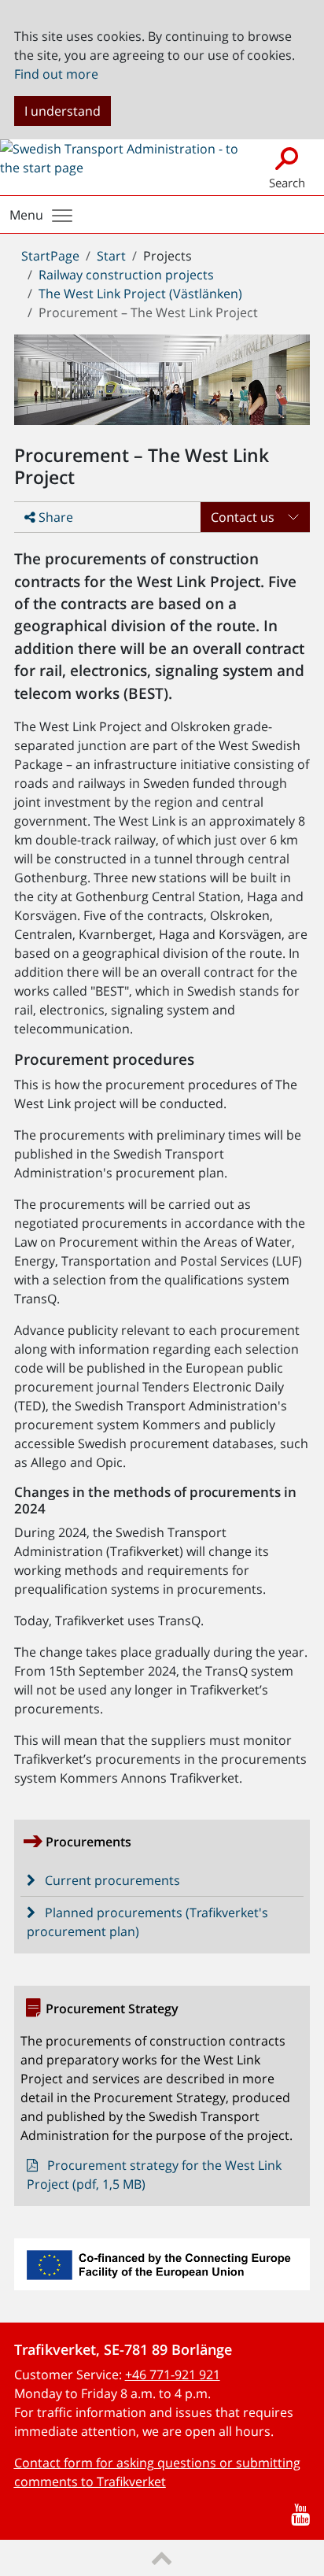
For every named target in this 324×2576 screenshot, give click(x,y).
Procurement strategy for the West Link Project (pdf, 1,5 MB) (155, 2175)
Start (111, 256)
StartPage (50, 256)
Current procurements (112, 1880)
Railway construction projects (126, 275)
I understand (63, 111)
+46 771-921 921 (173, 2375)
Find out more (56, 74)
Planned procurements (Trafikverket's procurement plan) (148, 1922)
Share (54, 517)
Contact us (243, 517)
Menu (26, 215)
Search (287, 183)
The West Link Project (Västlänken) (140, 294)
